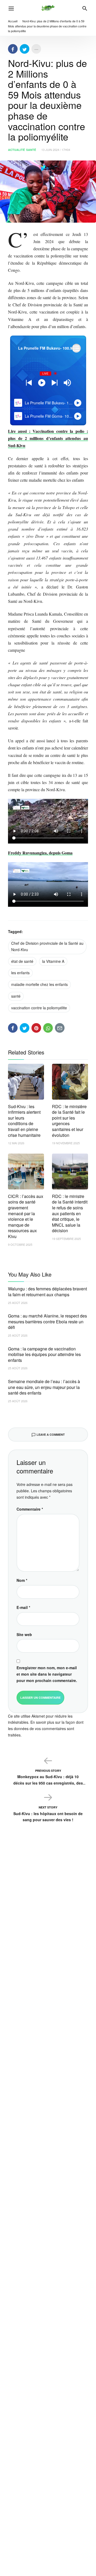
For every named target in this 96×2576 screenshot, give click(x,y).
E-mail (23, 1607)
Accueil (13, 21)
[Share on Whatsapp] (48, 1028)
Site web (24, 1634)
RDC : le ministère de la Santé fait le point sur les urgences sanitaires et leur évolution (69, 1121)
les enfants (20, 973)
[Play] (42, 383)
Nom (22, 1580)
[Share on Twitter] (25, 49)
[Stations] (76, 348)
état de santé (22, 961)
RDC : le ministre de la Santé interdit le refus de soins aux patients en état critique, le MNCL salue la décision (70, 1213)
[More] (36, 49)
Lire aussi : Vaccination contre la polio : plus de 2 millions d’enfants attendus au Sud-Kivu (48, 438)
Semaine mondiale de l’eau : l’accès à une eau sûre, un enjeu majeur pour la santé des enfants (44, 1387)
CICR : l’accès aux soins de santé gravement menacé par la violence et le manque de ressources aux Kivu (26, 1216)
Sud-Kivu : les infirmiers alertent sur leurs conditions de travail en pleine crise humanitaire (24, 1121)
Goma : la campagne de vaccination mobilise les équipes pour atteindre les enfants (44, 1354)
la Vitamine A (53, 961)
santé (16, 996)
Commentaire (30, 1509)
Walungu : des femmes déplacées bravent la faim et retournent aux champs (47, 1292)
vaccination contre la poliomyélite (39, 1008)
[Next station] (29, 383)
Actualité (16, 150)
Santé (31, 150)
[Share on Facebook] (13, 49)
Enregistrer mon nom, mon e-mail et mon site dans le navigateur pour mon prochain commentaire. (47, 1674)
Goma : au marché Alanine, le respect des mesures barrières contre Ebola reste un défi (47, 1321)
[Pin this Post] (36, 1028)
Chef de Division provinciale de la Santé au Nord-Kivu (47, 946)
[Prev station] (55, 383)
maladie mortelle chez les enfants (39, 984)
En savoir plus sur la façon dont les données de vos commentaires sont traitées (46, 1728)
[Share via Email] (60, 1028)
